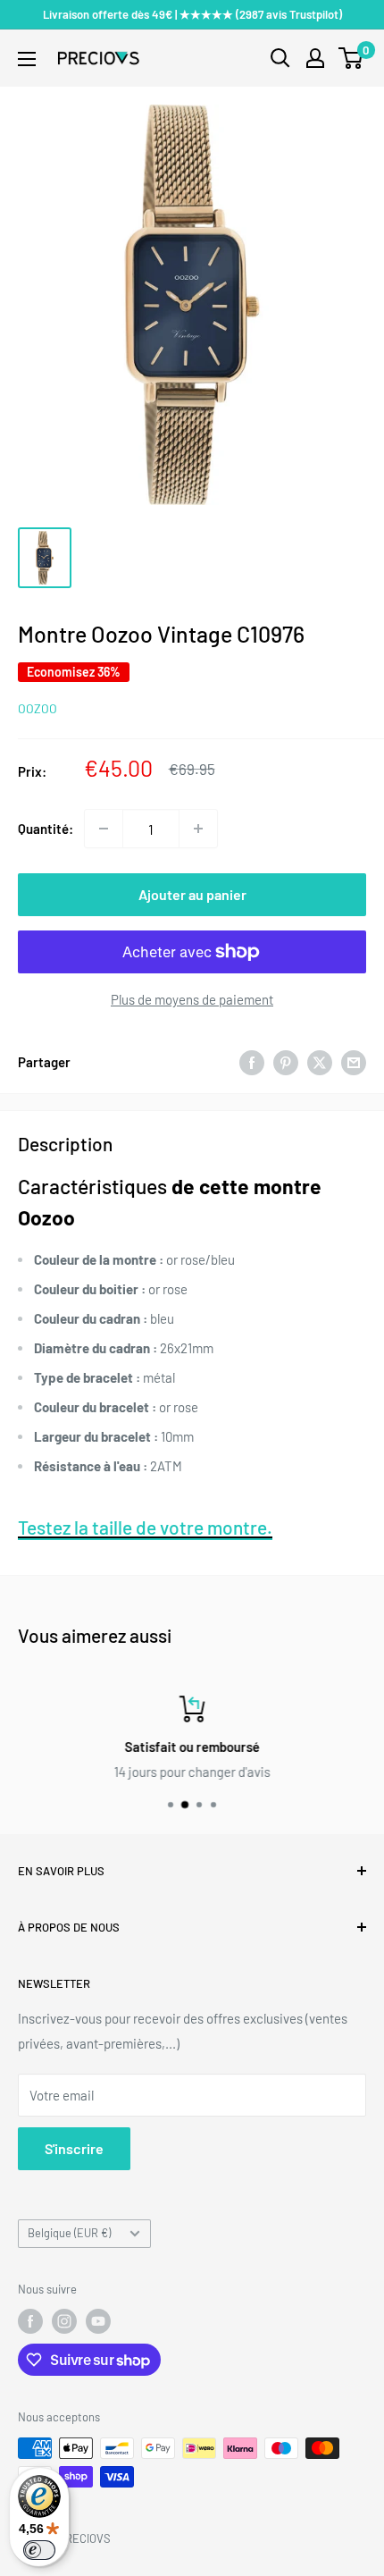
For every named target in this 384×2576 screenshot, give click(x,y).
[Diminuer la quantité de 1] (104, 829)
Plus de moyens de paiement (192, 999)
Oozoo (38, 708)
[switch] (39, 2550)
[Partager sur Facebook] (252, 1061)
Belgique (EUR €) (69, 2233)
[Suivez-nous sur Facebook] (30, 2321)
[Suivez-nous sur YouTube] (98, 2321)
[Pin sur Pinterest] (286, 1061)
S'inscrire (74, 2148)
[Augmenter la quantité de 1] (198, 829)
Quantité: (46, 829)
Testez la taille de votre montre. (145, 1527)
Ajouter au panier (192, 894)
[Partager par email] (354, 1061)
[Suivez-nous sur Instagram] (64, 2321)
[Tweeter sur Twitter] (320, 1061)
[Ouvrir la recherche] (280, 58)
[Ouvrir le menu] (27, 59)
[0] (351, 58)
